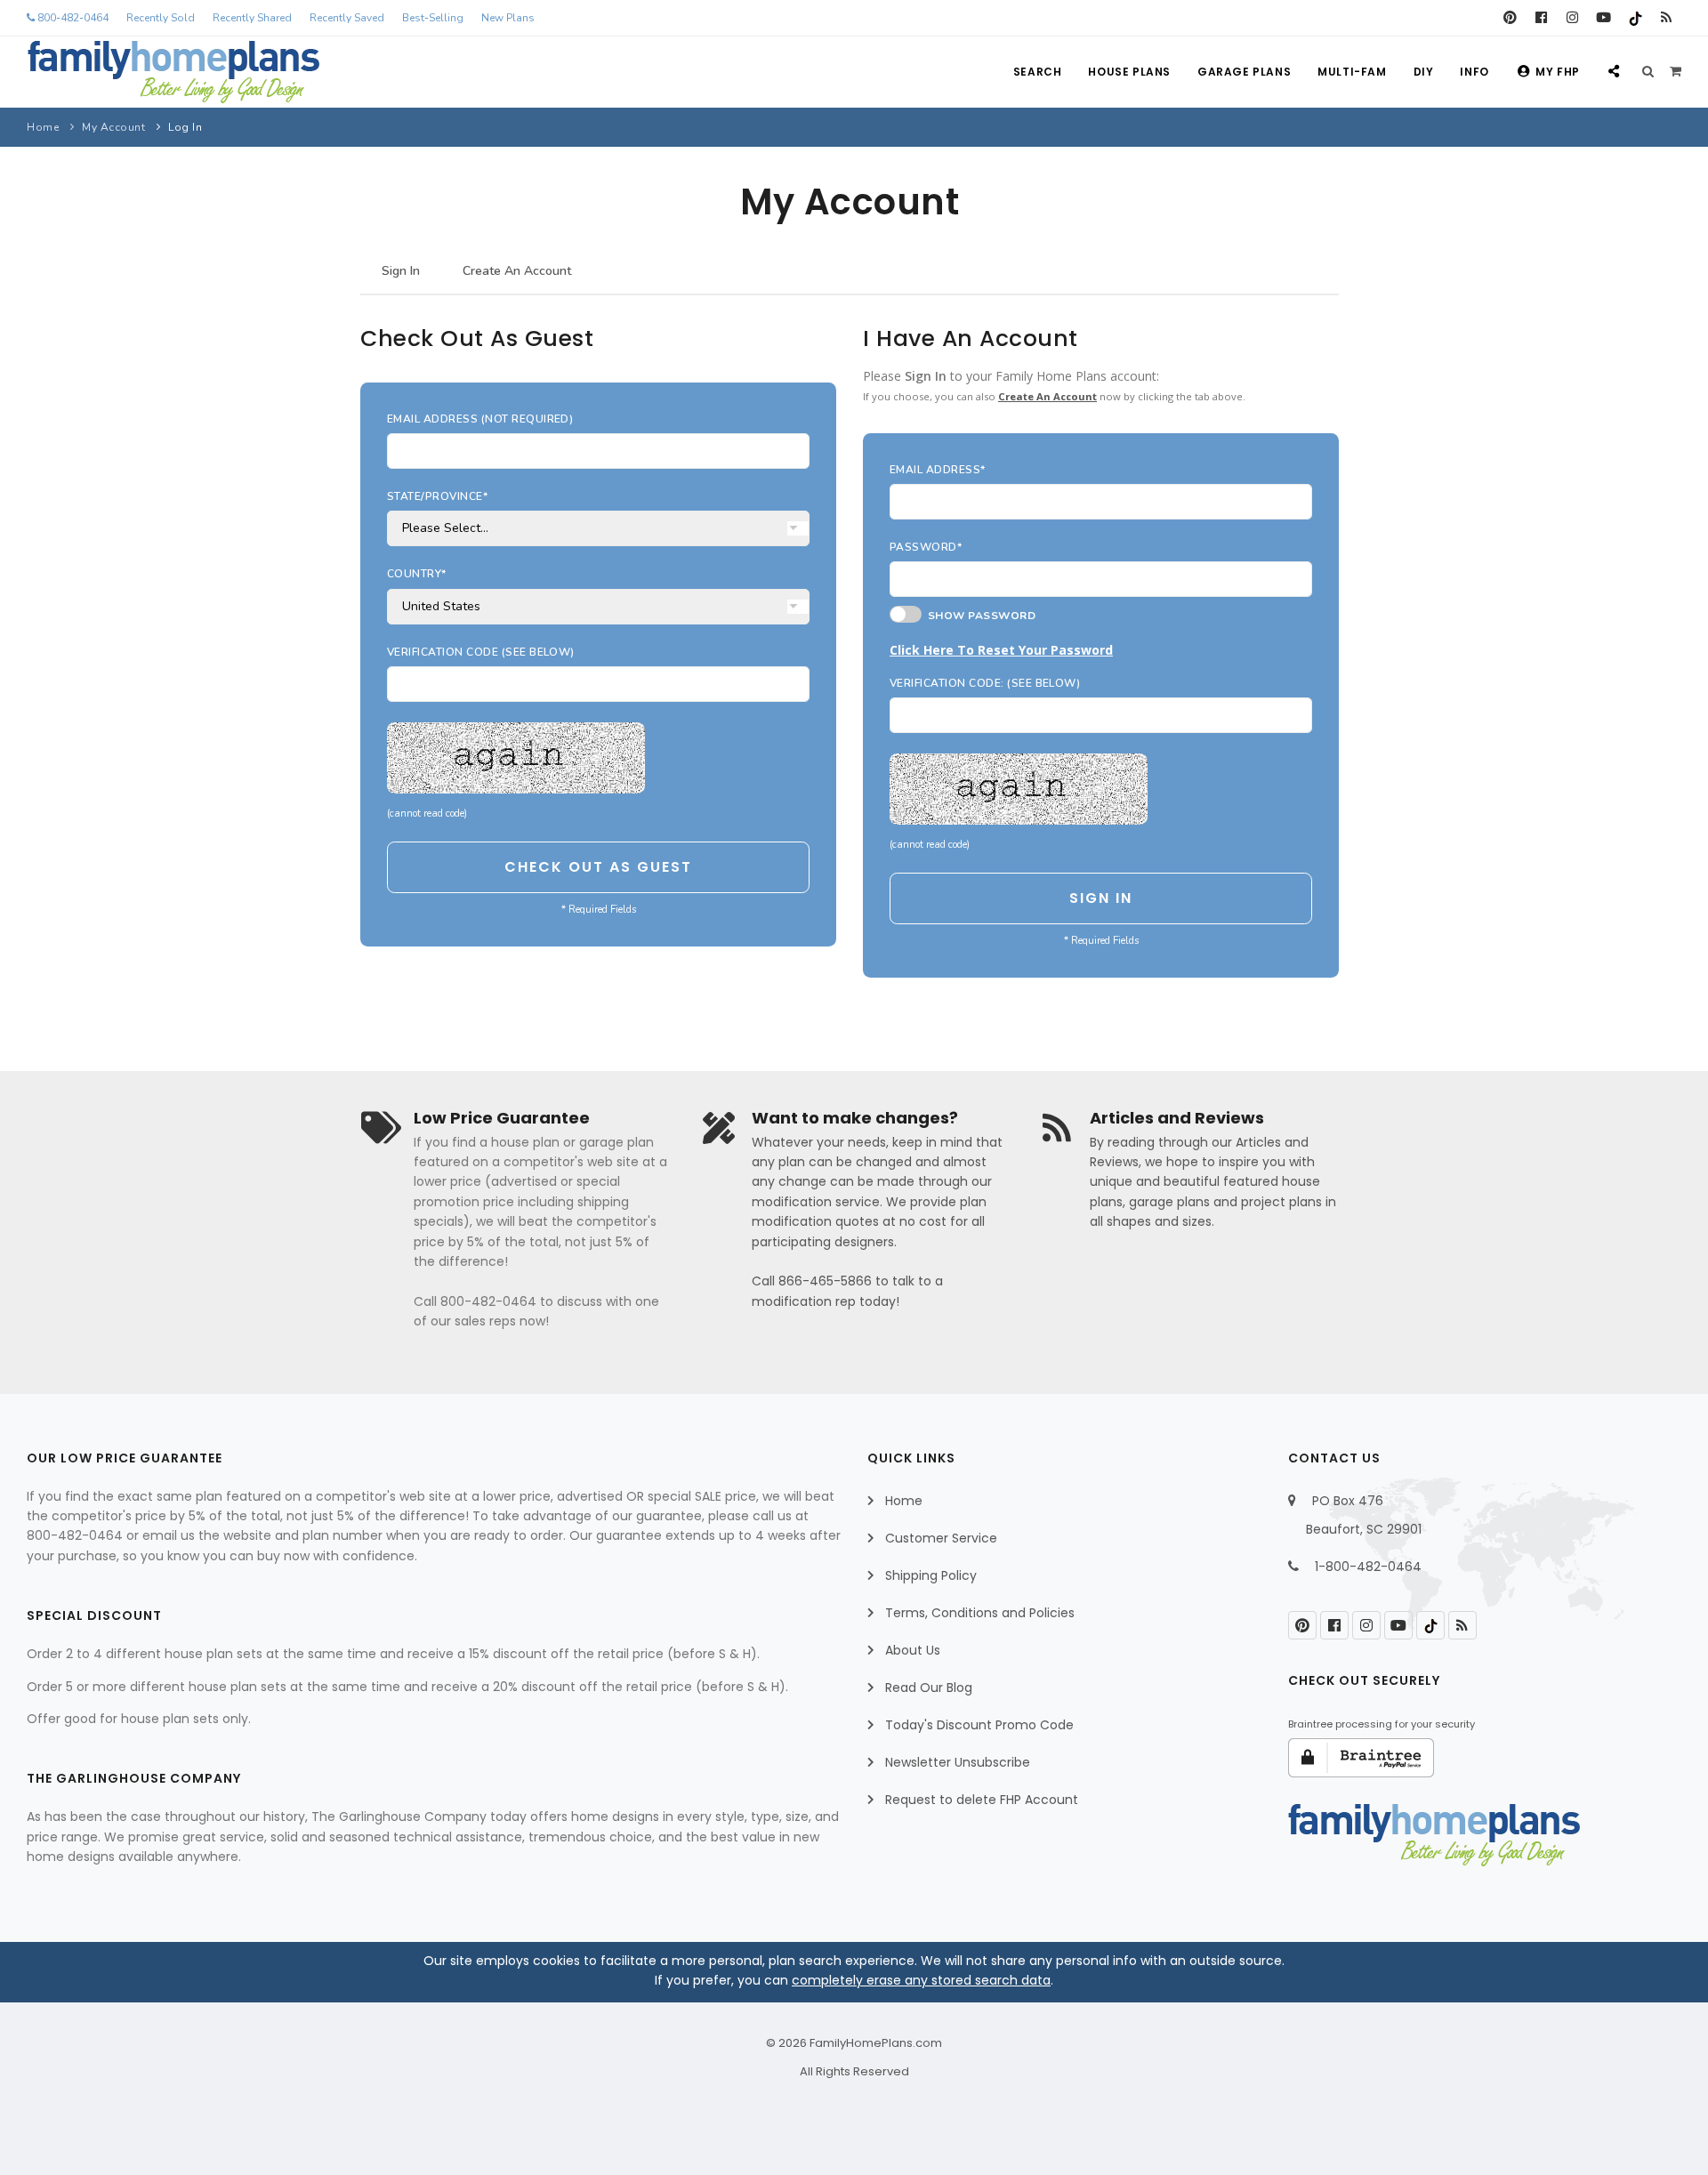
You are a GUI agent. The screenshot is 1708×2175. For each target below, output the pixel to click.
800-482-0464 (72, 18)
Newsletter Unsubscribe (958, 1762)
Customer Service (941, 1538)
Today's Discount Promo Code (979, 1725)
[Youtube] (1603, 18)
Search (1038, 72)
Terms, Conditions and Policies (980, 1613)
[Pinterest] (1510, 18)
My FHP (1558, 72)
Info (1474, 72)
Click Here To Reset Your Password (1001, 650)
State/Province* (437, 496)
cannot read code (427, 814)
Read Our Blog (929, 1688)
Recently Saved (347, 18)
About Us (913, 1650)
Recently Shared (252, 18)
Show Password (979, 616)
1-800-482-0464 (1368, 1567)
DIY (1424, 72)
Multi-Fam (1352, 72)
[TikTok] (1635, 18)
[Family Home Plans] (173, 72)
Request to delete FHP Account (982, 1800)
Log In (185, 127)
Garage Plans (1244, 72)
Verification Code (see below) (481, 652)
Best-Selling (433, 18)
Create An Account (517, 271)
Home (43, 127)
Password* (926, 547)
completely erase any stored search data (921, 1980)
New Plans (508, 18)
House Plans (1129, 72)
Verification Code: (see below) (985, 683)
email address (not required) (480, 419)
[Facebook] (1541, 18)
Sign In (401, 271)
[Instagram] (1572, 18)
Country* (417, 574)
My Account (113, 127)
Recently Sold (161, 18)
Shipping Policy (931, 1575)
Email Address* (938, 470)
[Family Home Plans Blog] (1666, 18)
